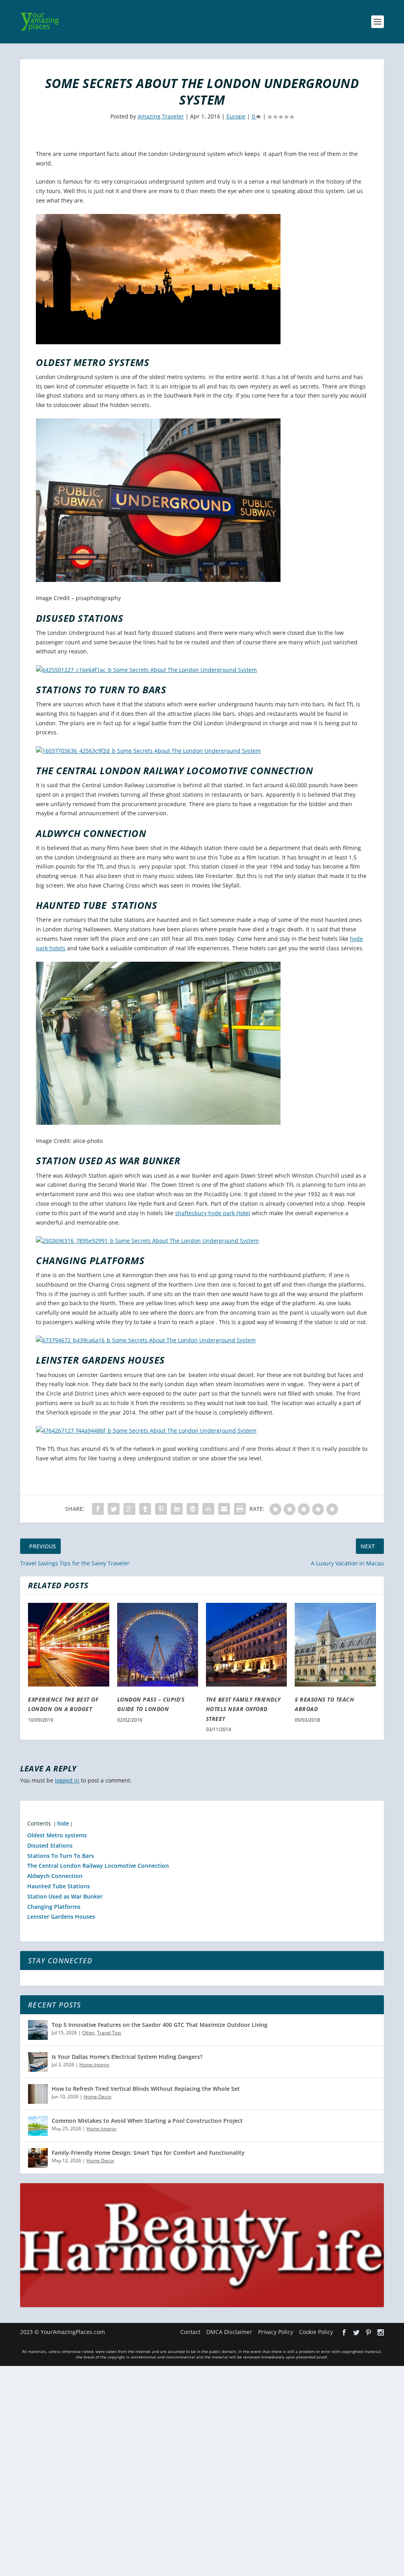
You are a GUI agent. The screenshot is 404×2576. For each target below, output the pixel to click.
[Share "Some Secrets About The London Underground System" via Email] (224, 1509)
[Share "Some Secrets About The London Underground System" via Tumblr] (145, 1509)
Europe (236, 116)
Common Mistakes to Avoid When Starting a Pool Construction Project (147, 2121)
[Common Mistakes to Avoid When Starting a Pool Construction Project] (38, 2126)
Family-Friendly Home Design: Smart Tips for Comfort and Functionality (148, 2153)
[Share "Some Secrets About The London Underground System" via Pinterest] (161, 1509)
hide (63, 1823)
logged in (67, 1780)
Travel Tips (109, 2033)
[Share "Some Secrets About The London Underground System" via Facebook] (98, 1509)
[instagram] (381, 2332)
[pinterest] (368, 2332)
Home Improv (94, 2065)
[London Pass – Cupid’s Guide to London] (158, 1645)
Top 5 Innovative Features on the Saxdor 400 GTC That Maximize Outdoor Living (160, 2025)
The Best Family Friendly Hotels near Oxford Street (243, 1709)
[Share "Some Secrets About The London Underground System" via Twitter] (114, 1509)
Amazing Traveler (161, 116)
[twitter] (356, 2332)
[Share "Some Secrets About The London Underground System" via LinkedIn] (177, 1509)
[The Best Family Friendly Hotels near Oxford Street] (246, 1645)
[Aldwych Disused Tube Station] (146, 670)
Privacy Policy (276, 2332)
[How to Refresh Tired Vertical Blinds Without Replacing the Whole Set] (38, 2094)
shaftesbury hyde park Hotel (213, 1213)
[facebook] (344, 2332)
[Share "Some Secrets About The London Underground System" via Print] (240, 1509)
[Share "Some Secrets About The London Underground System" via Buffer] (193, 1509)
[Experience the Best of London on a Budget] (68, 1645)
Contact (190, 2332)
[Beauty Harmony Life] (202, 2305)
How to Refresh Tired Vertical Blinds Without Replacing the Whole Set (146, 2089)
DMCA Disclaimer (229, 2332)
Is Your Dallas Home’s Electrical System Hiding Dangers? (127, 2057)
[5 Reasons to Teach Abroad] (335, 1645)
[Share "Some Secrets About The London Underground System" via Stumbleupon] (208, 1509)
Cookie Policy (316, 2332)
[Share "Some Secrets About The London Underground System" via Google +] (129, 1509)
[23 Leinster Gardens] (146, 1431)
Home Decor (98, 2097)
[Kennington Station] (146, 1340)
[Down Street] (147, 1241)
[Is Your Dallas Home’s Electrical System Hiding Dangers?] (38, 2062)
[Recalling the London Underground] (148, 751)
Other (88, 2033)
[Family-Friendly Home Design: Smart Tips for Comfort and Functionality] (38, 2158)
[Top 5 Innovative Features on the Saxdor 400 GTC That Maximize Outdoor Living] (38, 2030)
